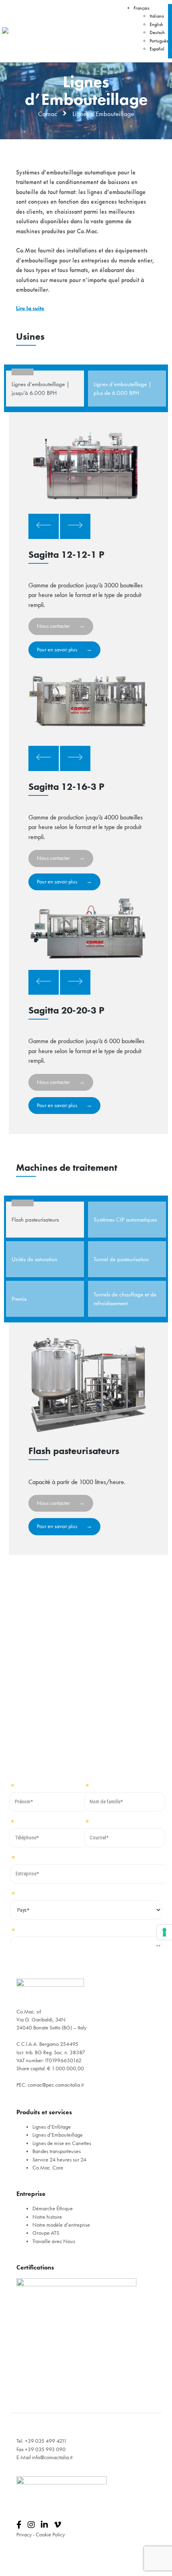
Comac (48, 114)
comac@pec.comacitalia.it (56, 2085)
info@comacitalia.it (52, 2457)
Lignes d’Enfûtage (52, 2127)
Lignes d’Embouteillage (58, 2135)
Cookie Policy (50, 2535)
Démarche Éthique (53, 2208)
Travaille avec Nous (54, 2241)
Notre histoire (47, 2217)
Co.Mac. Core (48, 2168)
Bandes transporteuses (57, 2151)
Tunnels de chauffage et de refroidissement (125, 1299)
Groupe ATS (46, 2233)
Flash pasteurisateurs (35, 1220)
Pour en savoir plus (57, 650)
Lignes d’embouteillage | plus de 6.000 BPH (123, 389)
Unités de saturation (34, 1259)
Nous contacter (53, 626)
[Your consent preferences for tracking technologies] (164, 1932)
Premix (19, 1299)
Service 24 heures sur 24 (59, 2160)
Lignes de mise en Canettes (62, 2143)
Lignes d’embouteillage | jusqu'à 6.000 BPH (41, 389)
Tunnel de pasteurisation (121, 1259)
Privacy (24, 2535)
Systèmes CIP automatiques (125, 1220)
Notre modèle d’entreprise (61, 2225)
